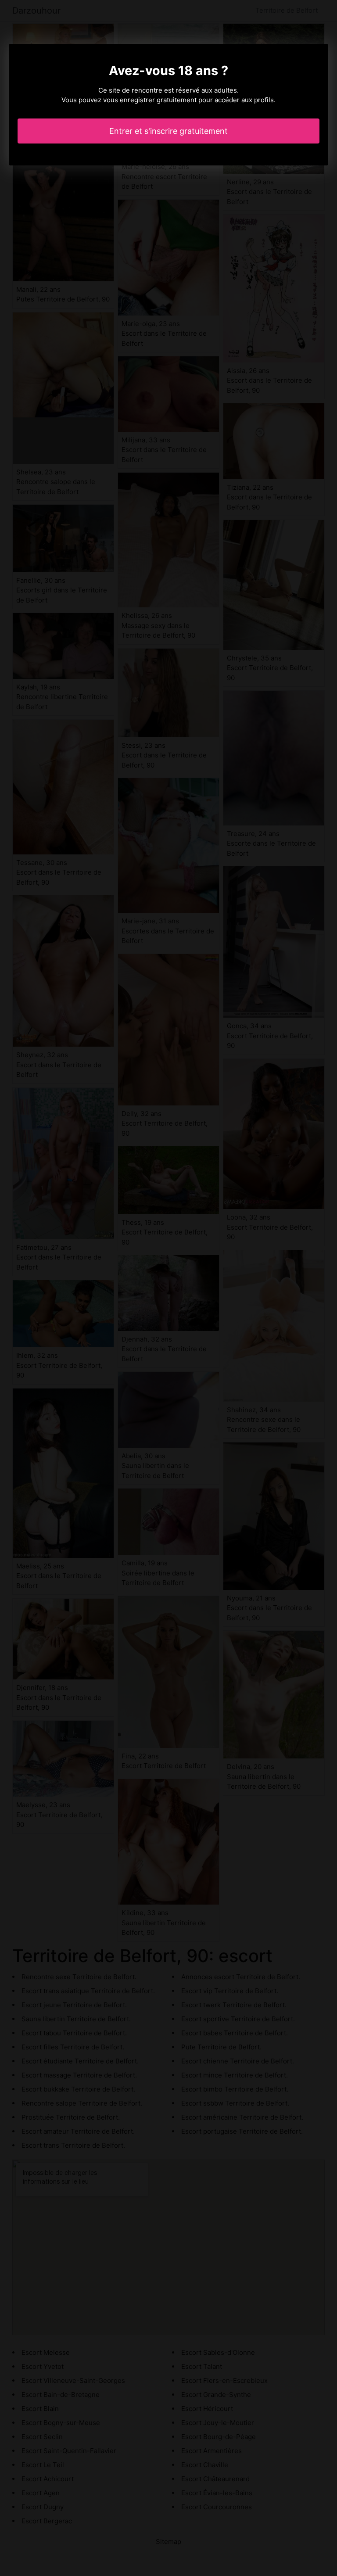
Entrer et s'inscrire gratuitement (168, 131)
